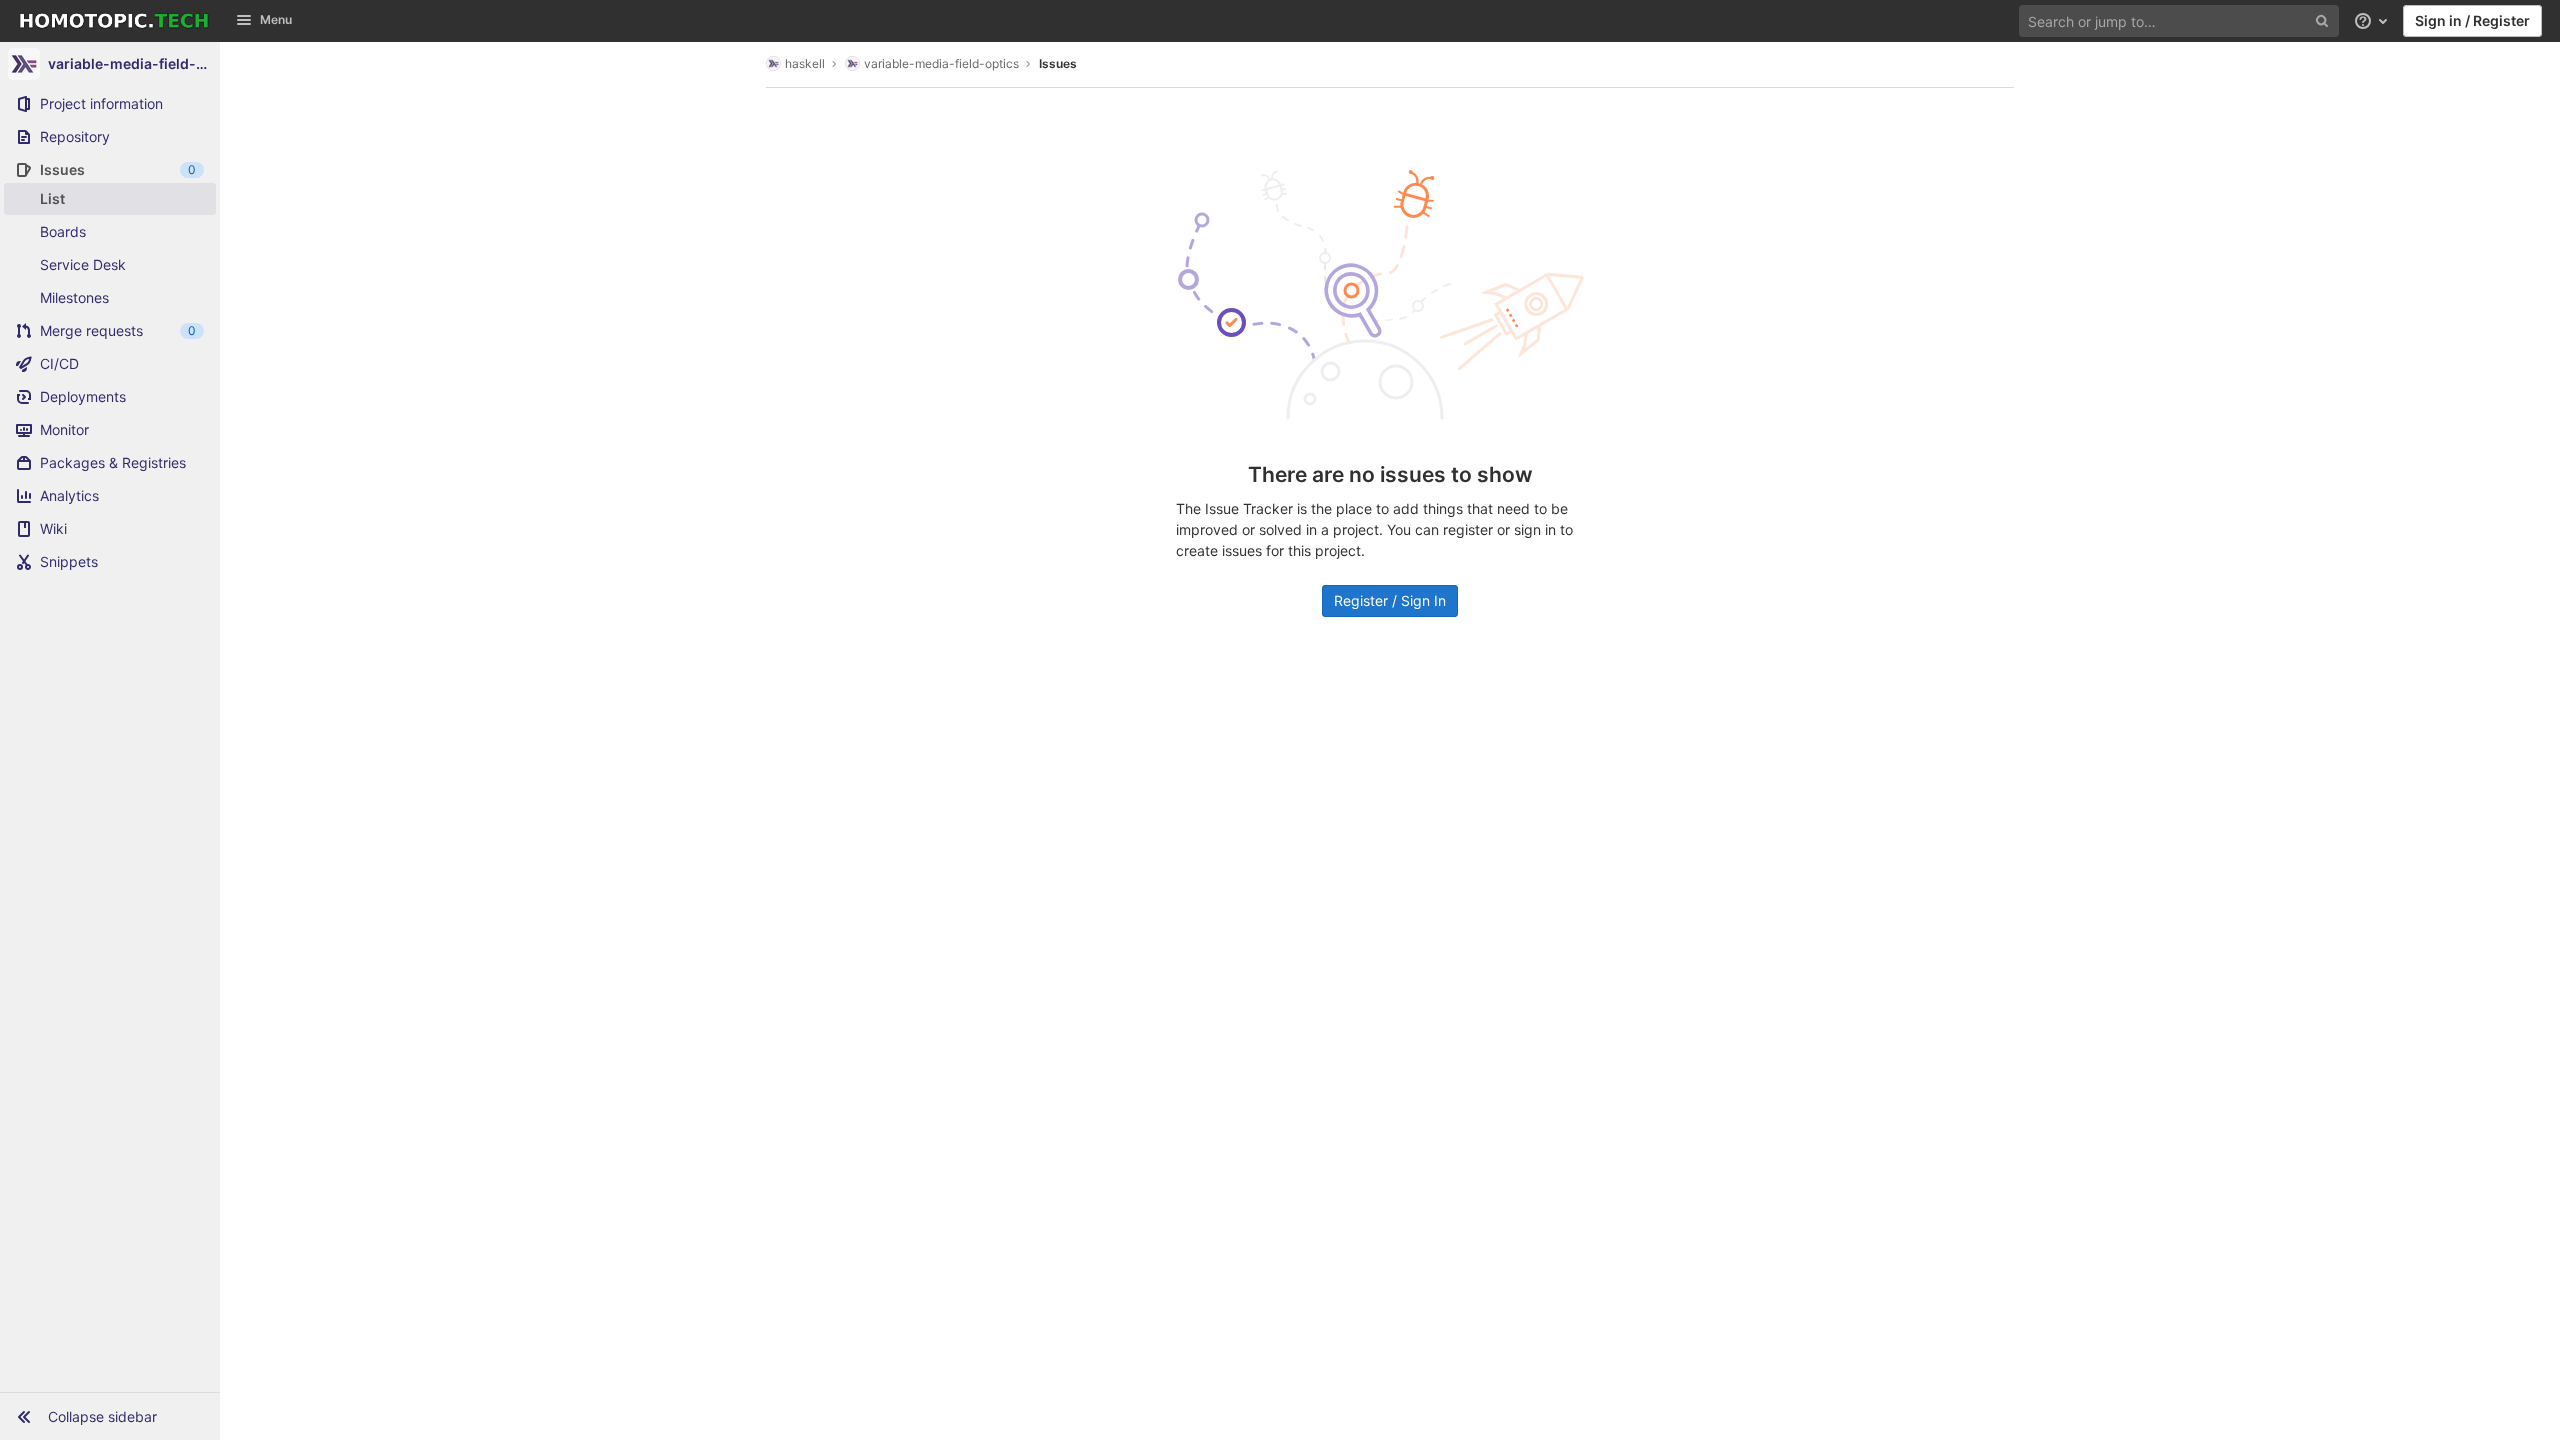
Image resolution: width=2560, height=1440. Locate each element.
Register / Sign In (1390, 600)
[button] (110, 1416)
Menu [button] (276, 19)
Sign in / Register (2472, 20)
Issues (1058, 63)
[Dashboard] (114, 21)
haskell (805, 63)
